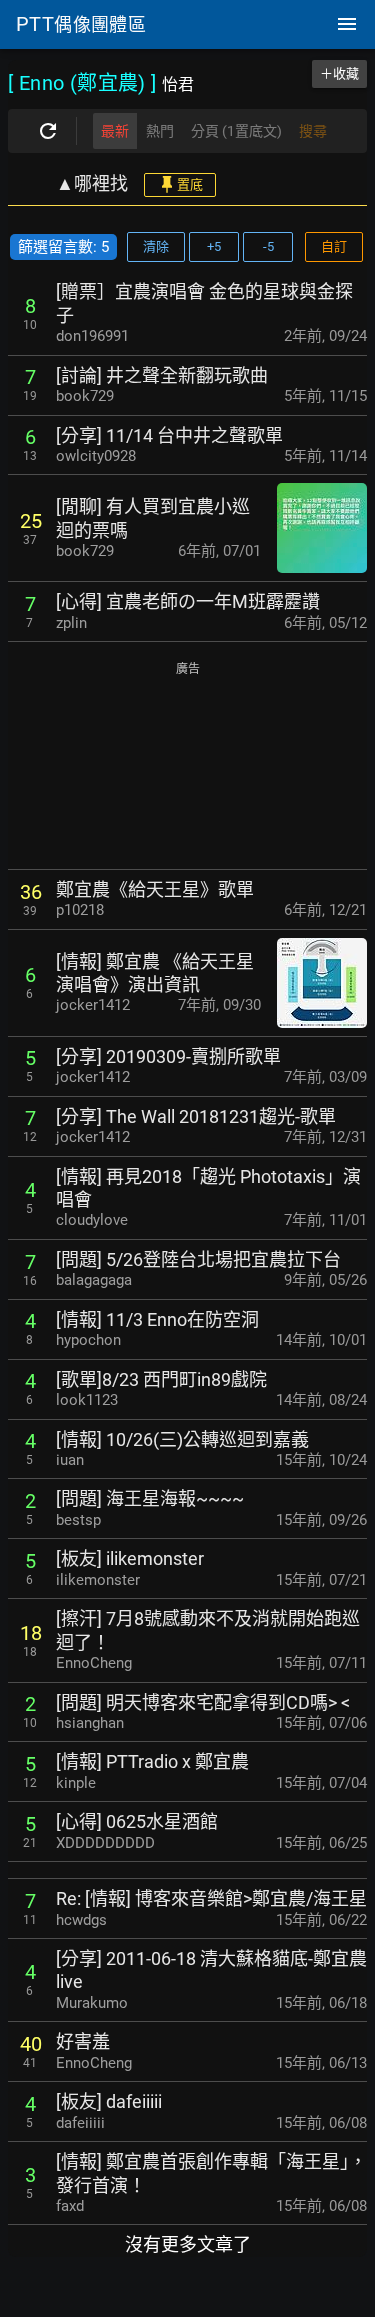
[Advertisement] (187, 767)
